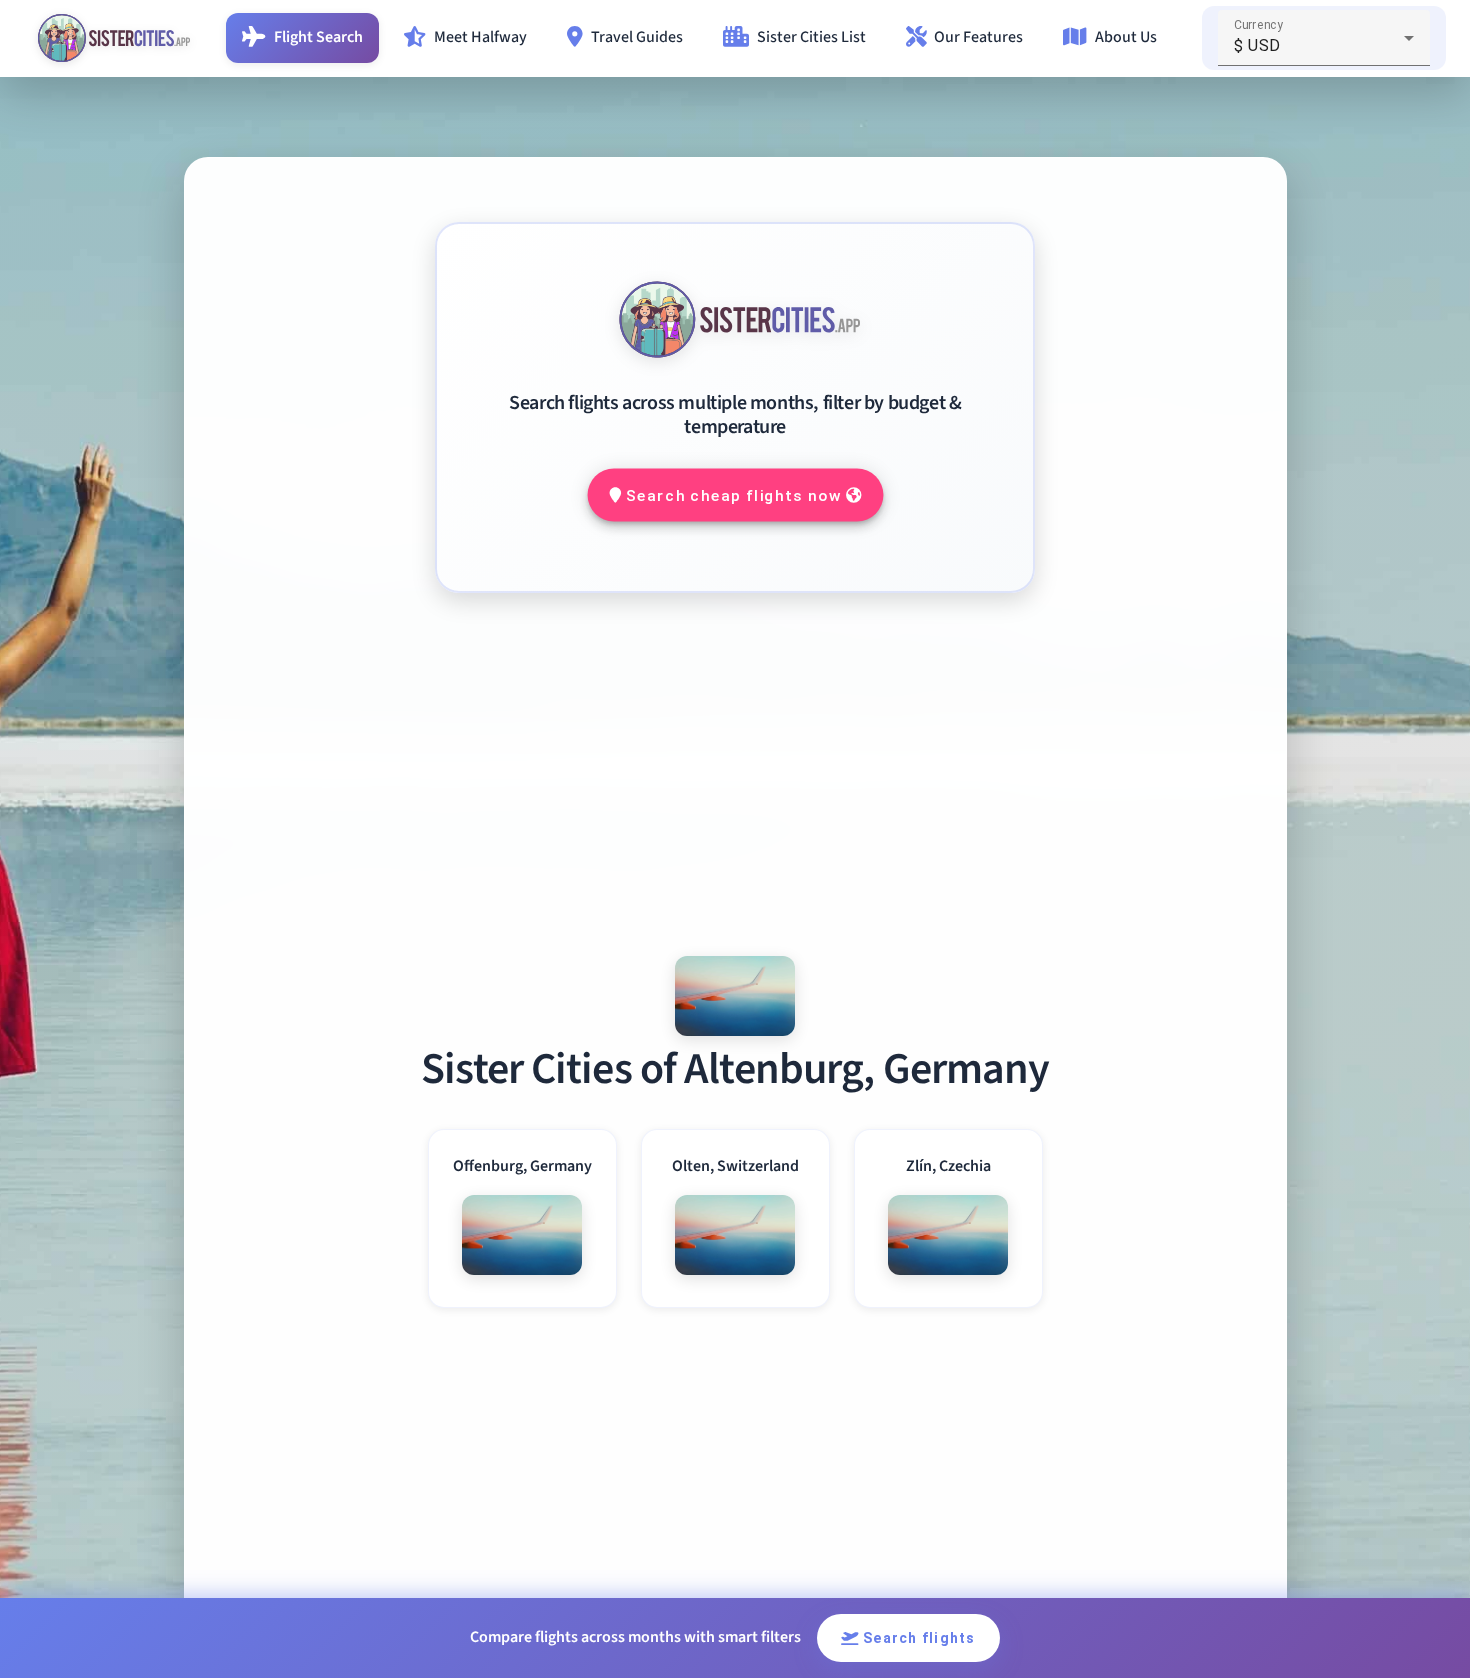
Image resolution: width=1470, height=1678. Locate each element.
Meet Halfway (480, 37)
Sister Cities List (811, 37)
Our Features (978, 37)
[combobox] (1324, 46)
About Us (1126, 37)
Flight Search (318, 37)
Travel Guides (637, 37)
